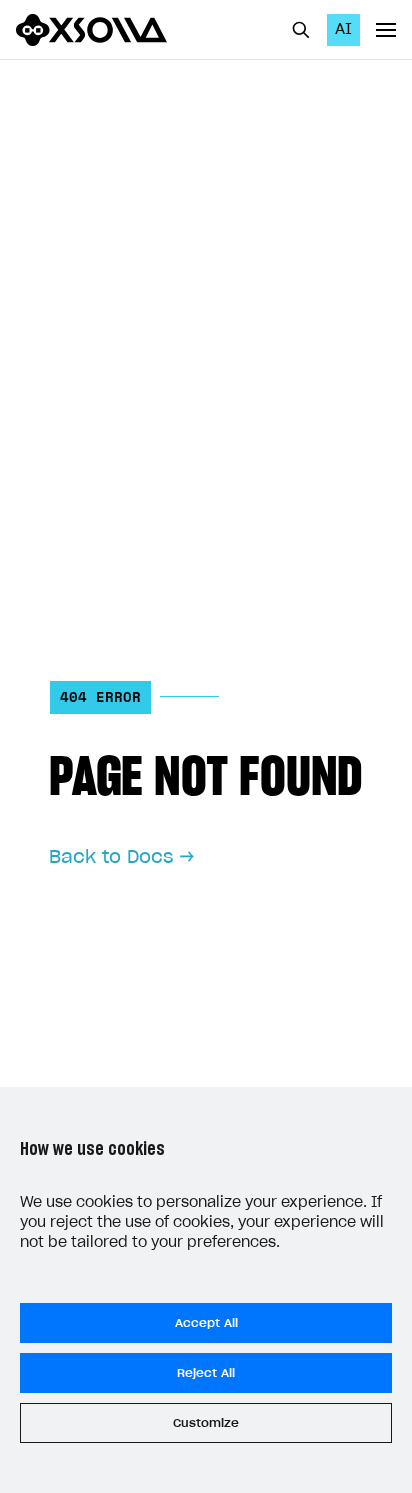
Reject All (206, 1373)
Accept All (206, 1323)
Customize (206, 1423)
